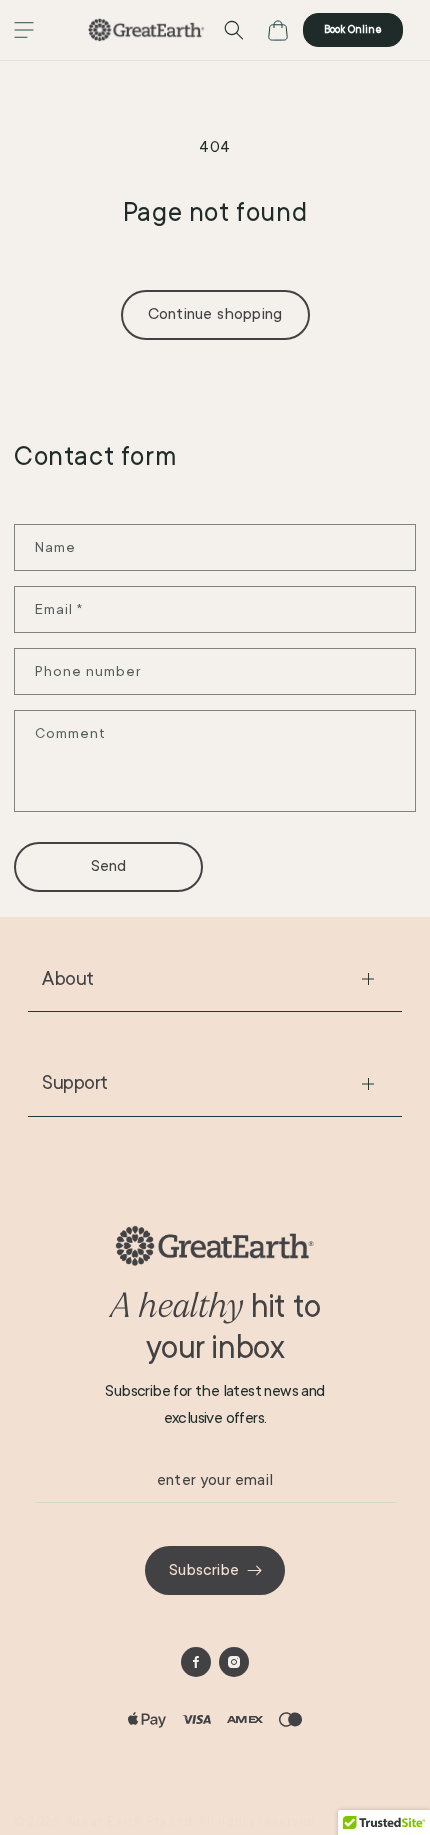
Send (109, 866)
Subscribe (204, 1570)
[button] (24, 30)
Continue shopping (215, 314)
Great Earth (104, 1822)
